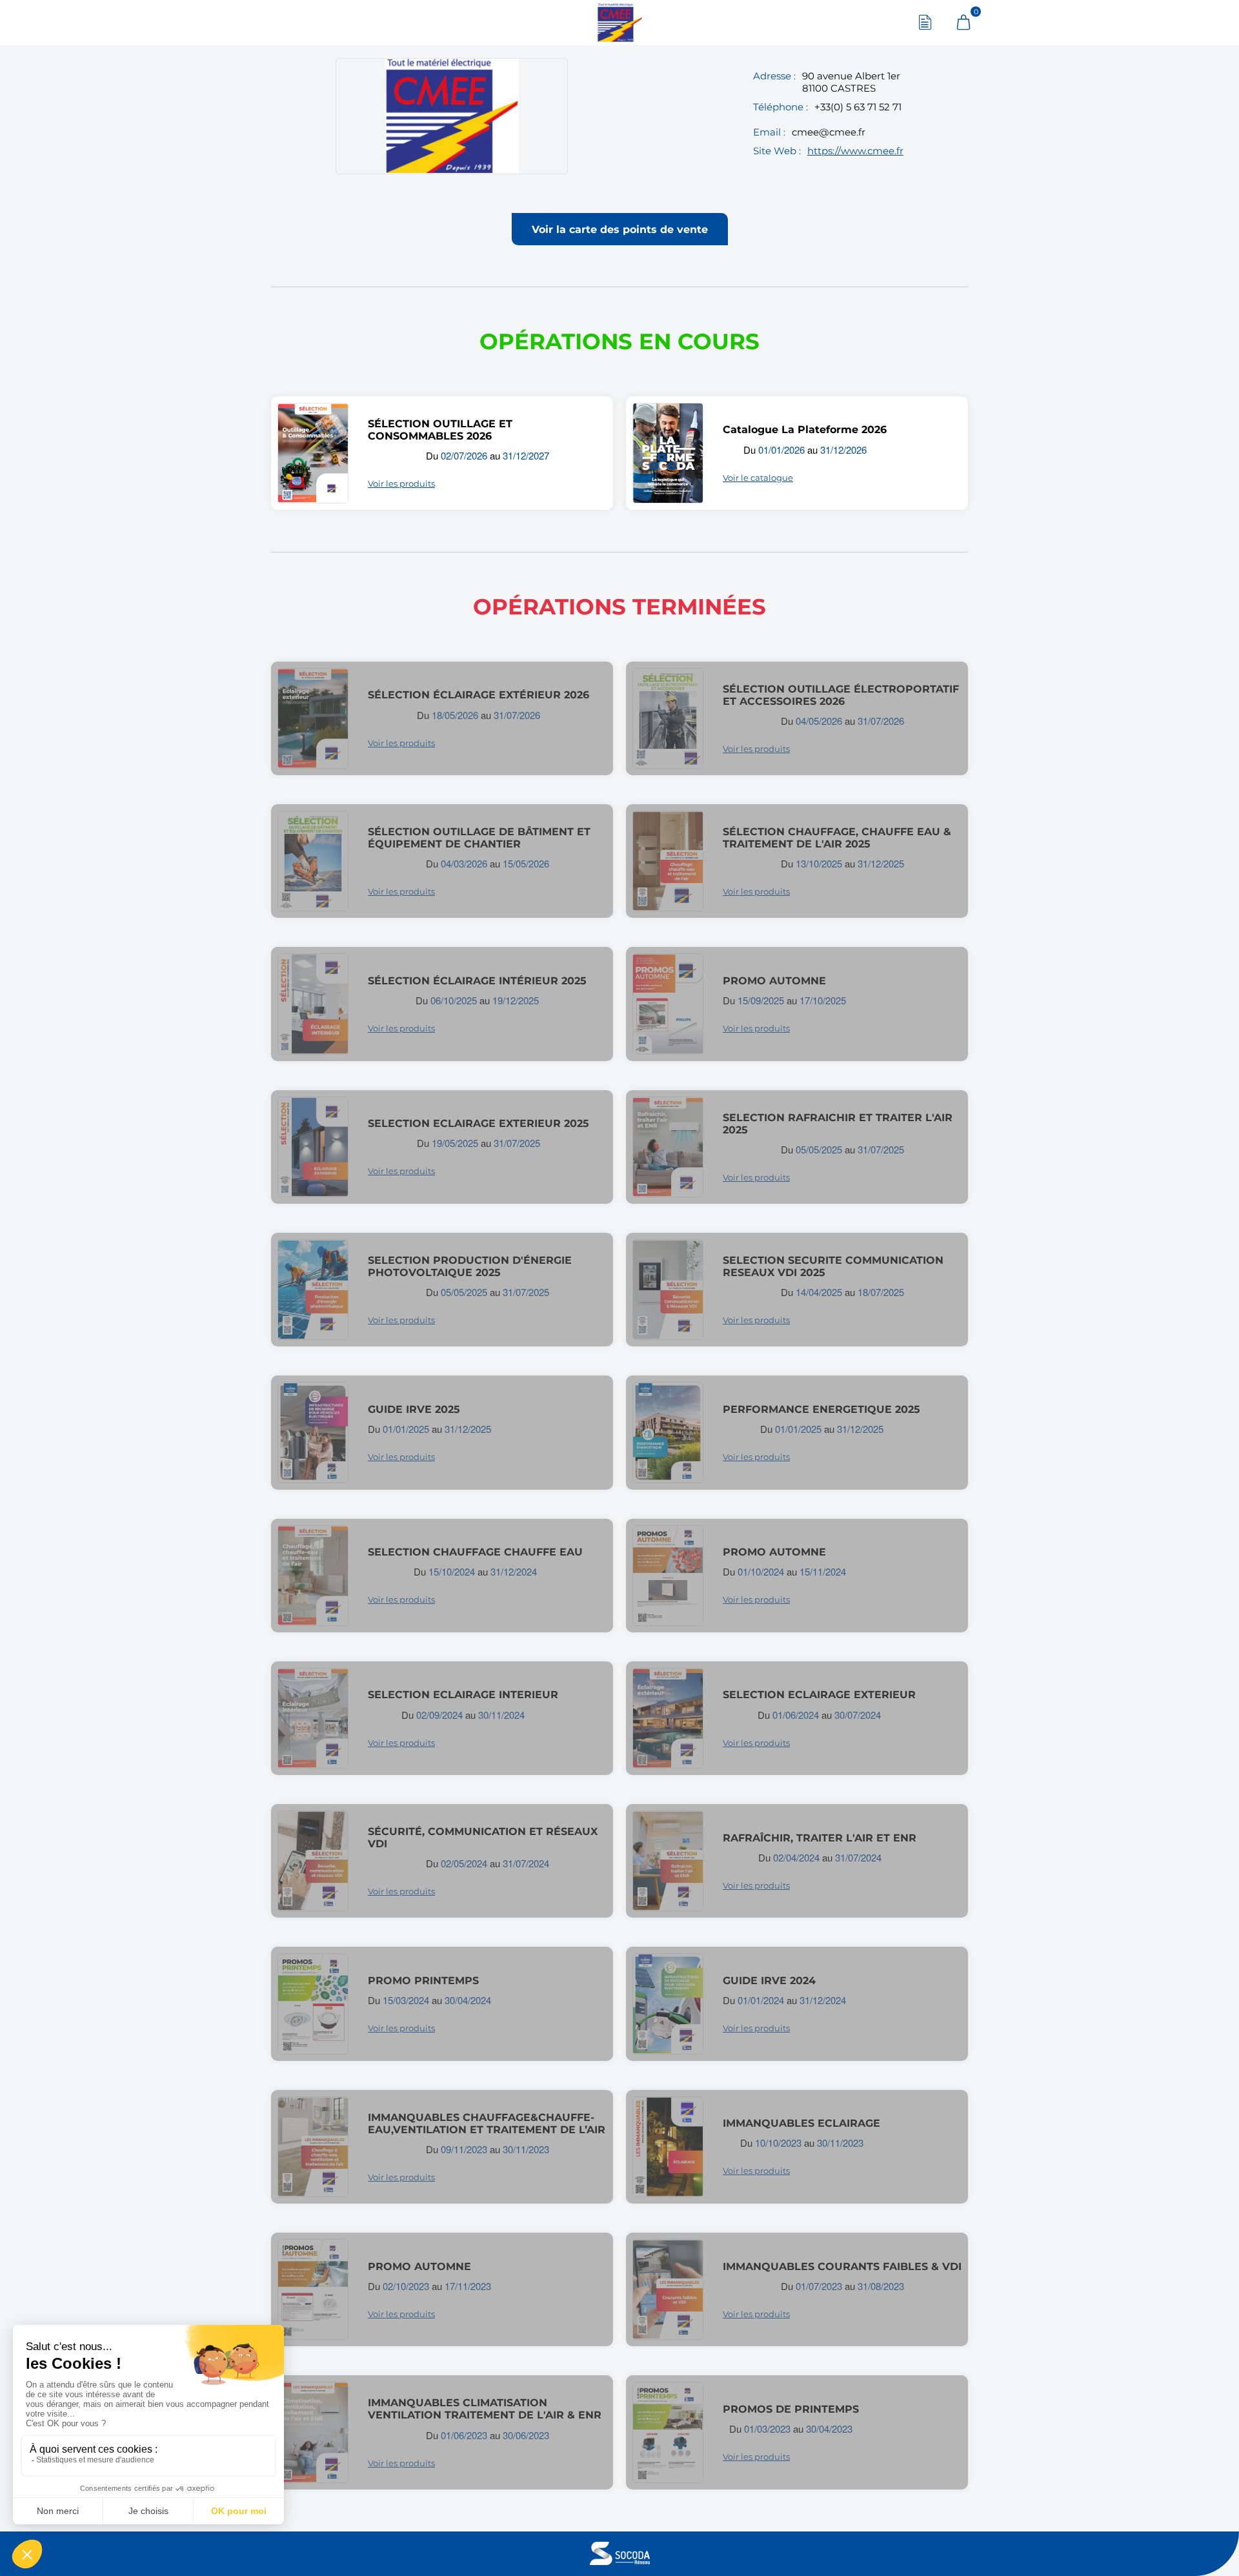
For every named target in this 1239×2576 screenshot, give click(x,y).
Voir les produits (401, 483)
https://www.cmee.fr (855, 151)
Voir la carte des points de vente (620, 229)
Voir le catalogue (758, 478)
